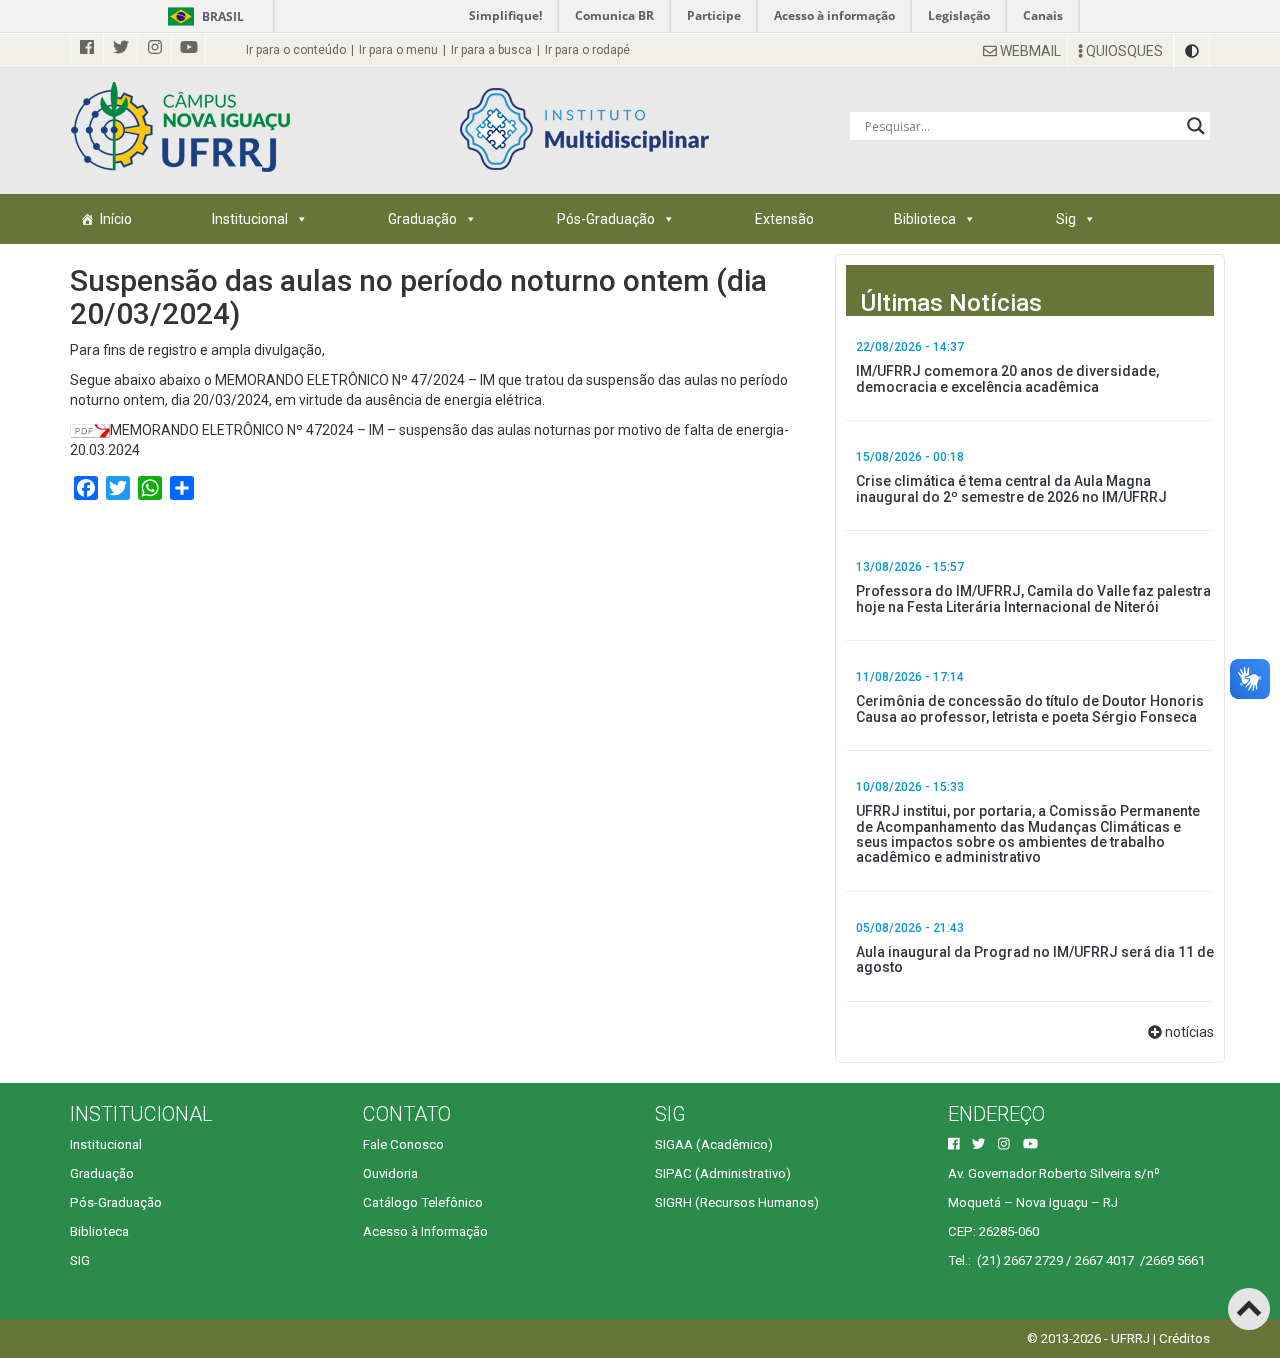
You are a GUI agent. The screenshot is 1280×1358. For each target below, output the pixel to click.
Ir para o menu (398, 50)
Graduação (422, 219)
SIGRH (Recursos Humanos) (737, 1202)
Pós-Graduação (606, 219)
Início (116, 219)
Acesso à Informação (425, 1231)
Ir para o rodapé (587, 50)
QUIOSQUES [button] (1123, 51)
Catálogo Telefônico (423, 1202)
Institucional (250, 219)
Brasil (202, 16)
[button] (1192, 51)
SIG (80, 1260)
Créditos (1184, 1338)
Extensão (784, 219)
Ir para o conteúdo (296, 50)
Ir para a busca (491, 50)
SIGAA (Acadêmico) (714, 1144)
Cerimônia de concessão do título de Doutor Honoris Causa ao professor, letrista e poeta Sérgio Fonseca (1030, 708)
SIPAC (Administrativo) (723, 1173)
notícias (1189, 1032)
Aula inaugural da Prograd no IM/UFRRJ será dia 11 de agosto (1035, 959)
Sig (1066, 219)
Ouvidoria (390, 1173)
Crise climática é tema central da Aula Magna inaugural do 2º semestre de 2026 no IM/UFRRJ (1011, 488)
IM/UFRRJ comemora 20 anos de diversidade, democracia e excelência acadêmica (1007, 378)
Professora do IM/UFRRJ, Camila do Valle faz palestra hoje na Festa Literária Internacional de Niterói (1033, 598)
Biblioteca (925, 219)
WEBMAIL (1029, 51)
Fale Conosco (403, 1144)
